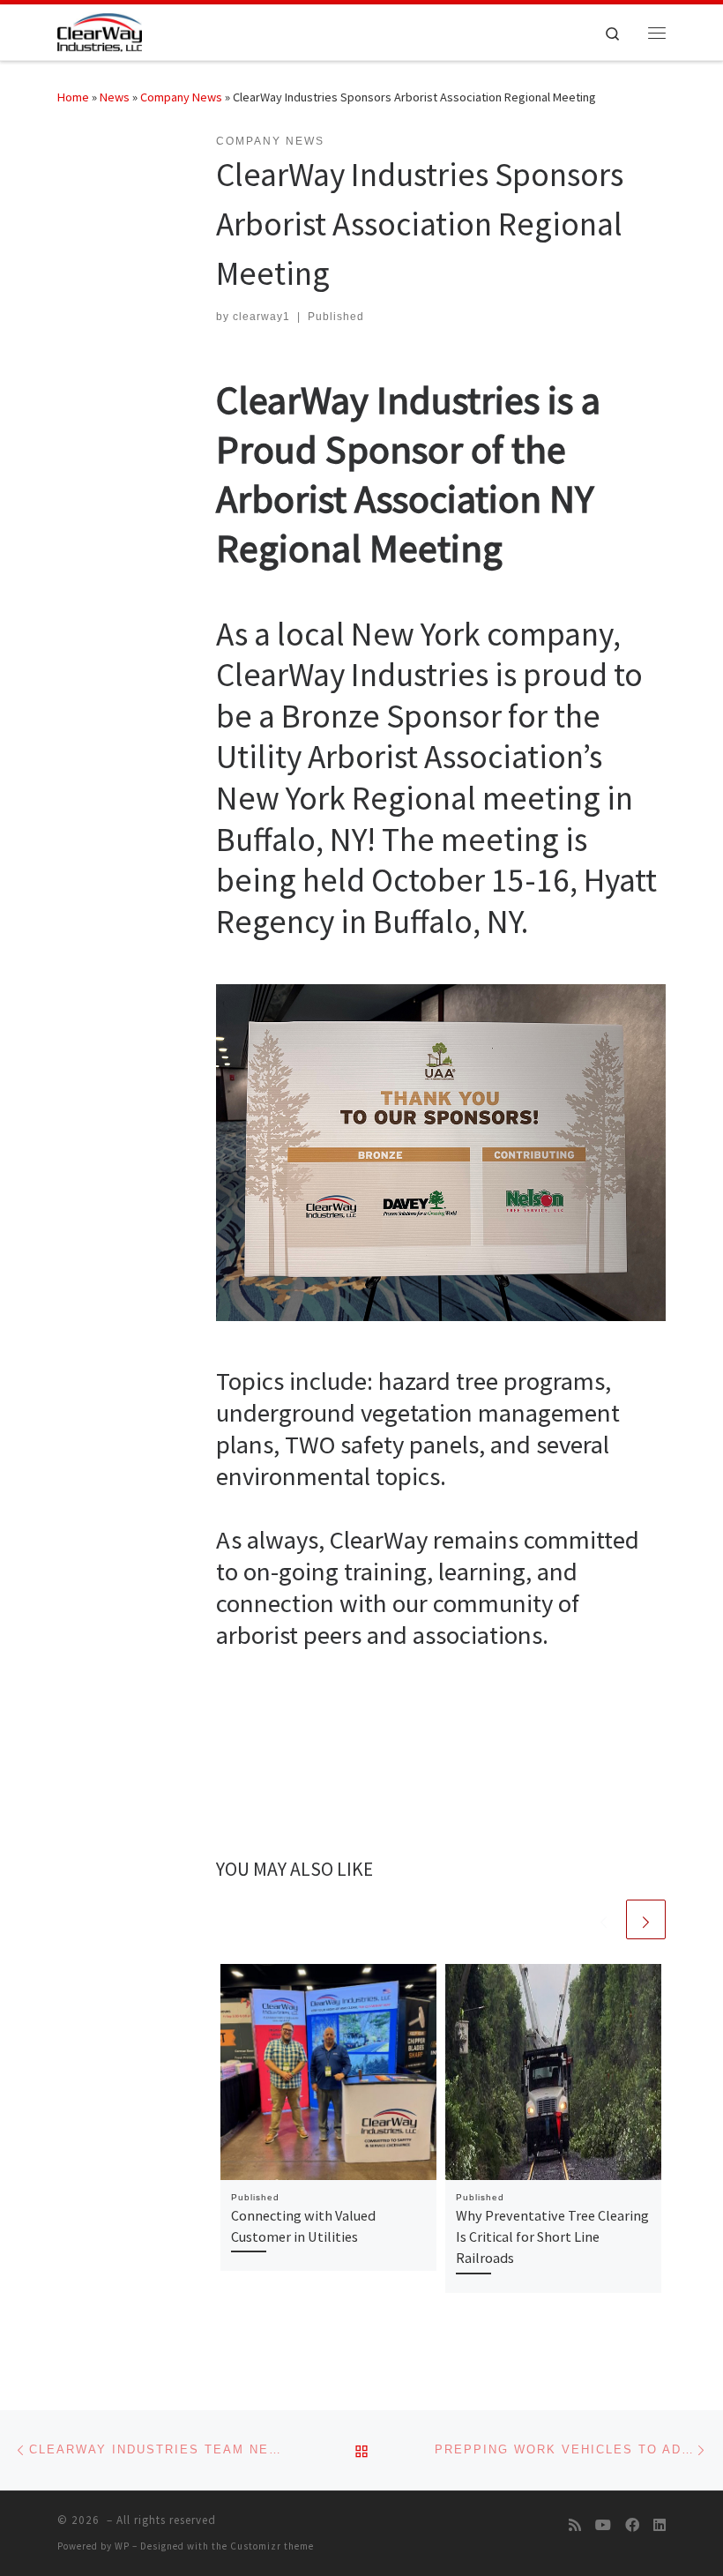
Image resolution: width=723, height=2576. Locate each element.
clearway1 (261, 317)
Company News (181, 97)
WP (122, 2546)
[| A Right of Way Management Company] (100, 30)
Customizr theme (272, 2546)
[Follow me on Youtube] (603, 2525)
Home (73, 97)
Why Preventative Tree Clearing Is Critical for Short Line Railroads (552, 2237)
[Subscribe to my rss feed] (575, 2525)
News (115, 97)
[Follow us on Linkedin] (660, 2525)
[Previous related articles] (604, 1919)
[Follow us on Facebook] (632, 2525)
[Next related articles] (646, 1919)
